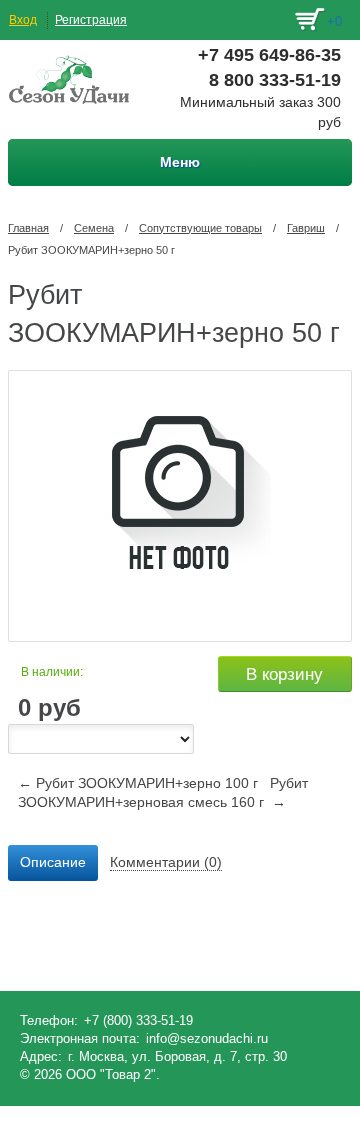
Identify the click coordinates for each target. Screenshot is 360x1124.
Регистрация (91, 20)
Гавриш (306, 228)
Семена (94, 228)
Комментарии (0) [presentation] (166, 862)
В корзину (284, 674)
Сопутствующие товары (200, 228)
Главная (28, 228)
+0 (334, 21)
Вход (23, 20)
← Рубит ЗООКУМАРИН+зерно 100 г (138, 783)
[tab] (53, 863)
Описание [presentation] (53, 862)
